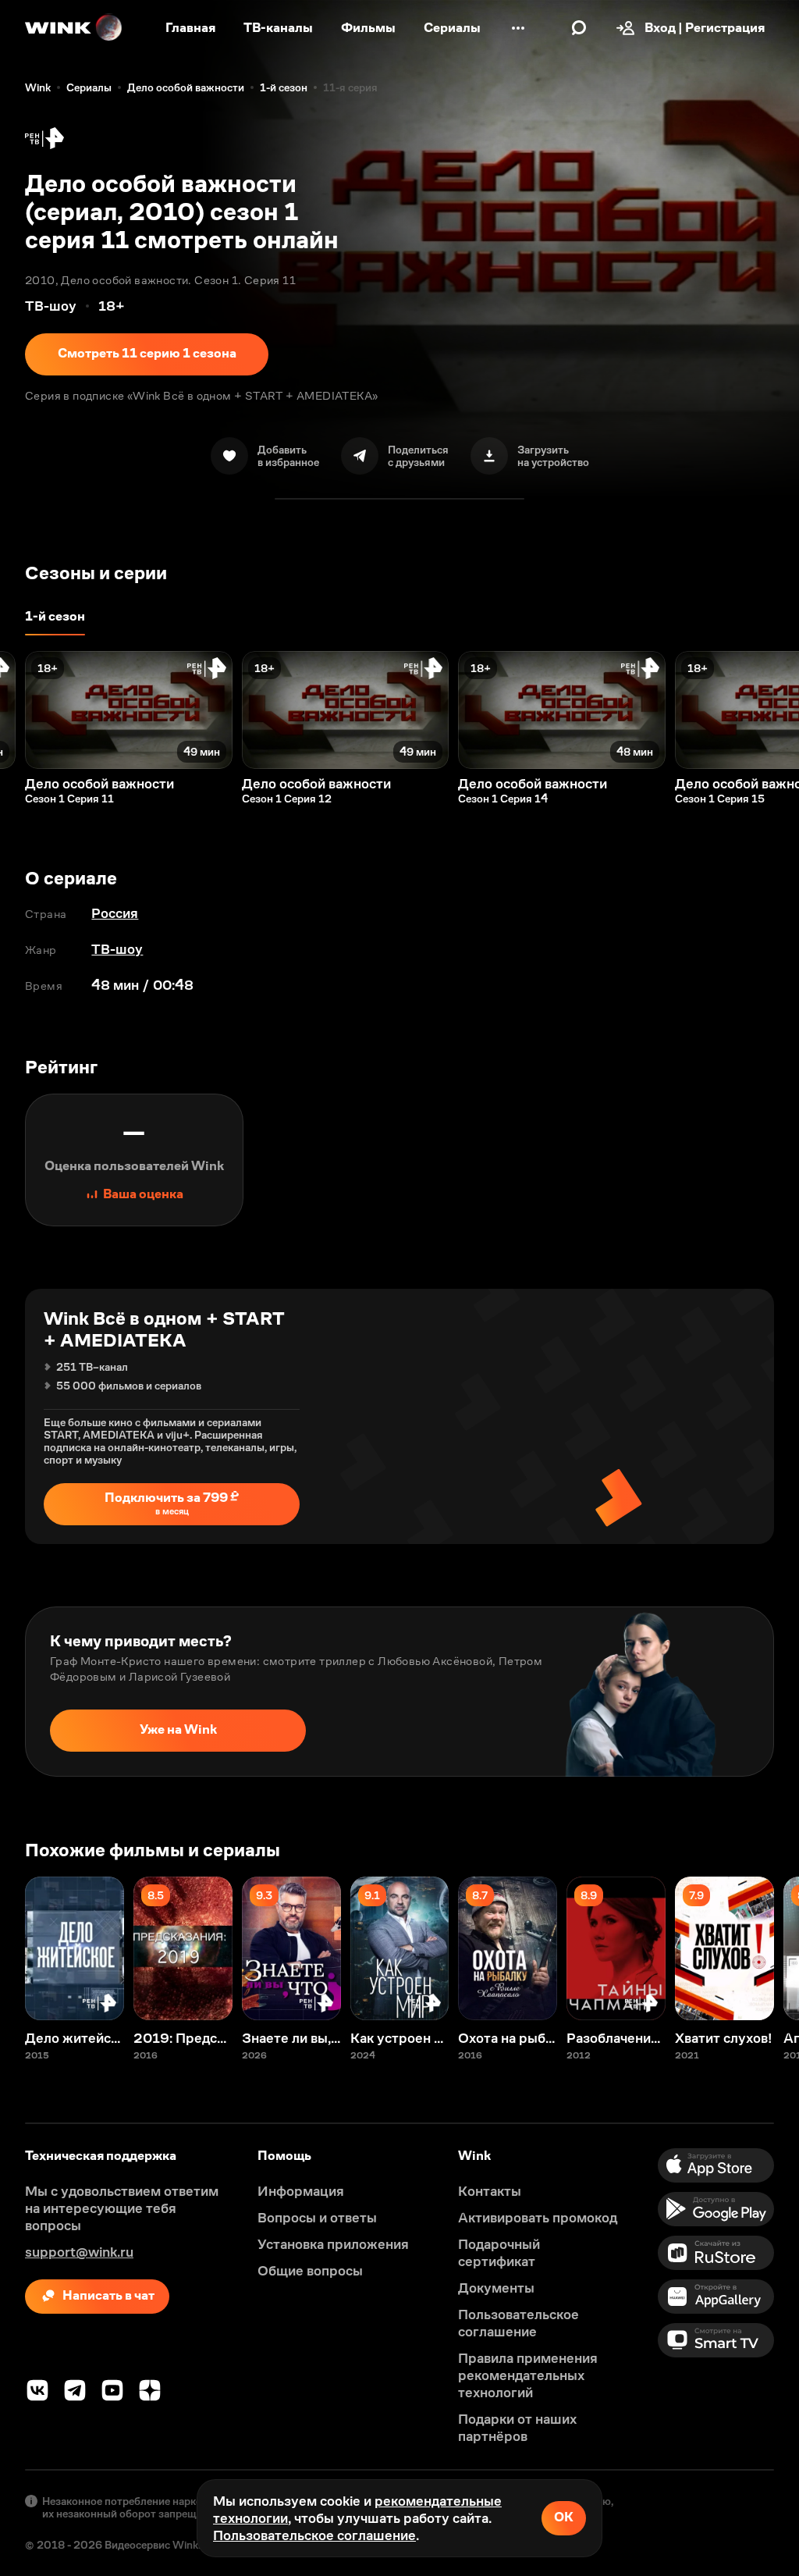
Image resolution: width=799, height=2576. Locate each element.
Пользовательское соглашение (314, 2535)
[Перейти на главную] (74, 28)
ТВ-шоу (117, 949)
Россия (115, 913)
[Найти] (579, 28)
